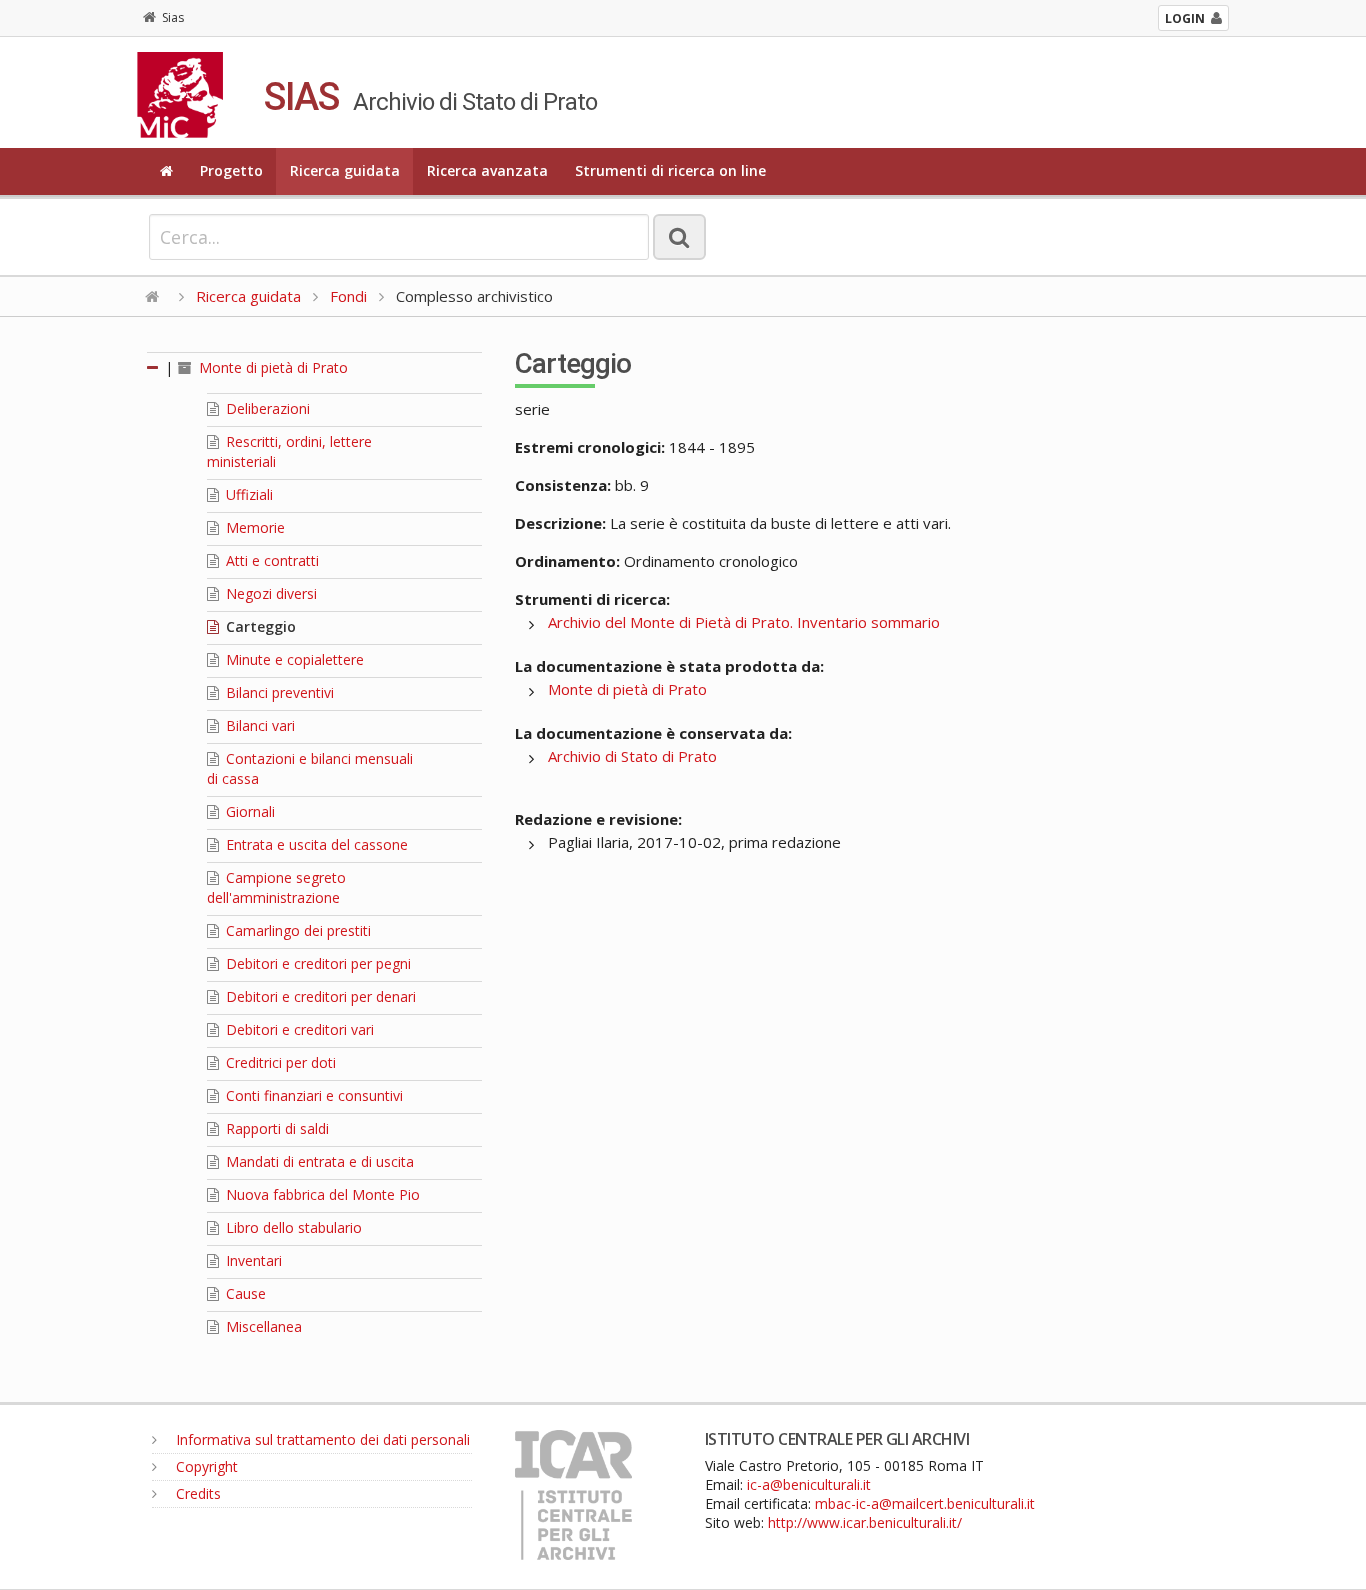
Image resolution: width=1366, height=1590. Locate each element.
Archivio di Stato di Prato (632, 756)
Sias (173, 17)
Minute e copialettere (293, 659)
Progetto (231, 170)
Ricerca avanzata (487, 170)
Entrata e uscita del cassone (315, 844)
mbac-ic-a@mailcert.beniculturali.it (925, 1503)
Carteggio (259, 626)
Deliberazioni (266, 408)
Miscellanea (262, 1326)
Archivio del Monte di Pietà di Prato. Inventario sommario (744, 622)
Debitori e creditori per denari (319, 996)
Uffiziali (247, 494)
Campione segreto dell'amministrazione (276, 887)
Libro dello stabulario (292, 1227)
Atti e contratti (270, 560)
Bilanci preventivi (278, 692)
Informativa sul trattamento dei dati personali (321, 1439)
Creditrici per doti (279, 1062)
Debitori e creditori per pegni (316, 963)
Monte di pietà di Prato (271, 367)
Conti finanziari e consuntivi (312, 1095)
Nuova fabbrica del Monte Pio (321, 1194)
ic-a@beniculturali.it (809, 1484)
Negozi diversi (269, 593)
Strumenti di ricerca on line (670, 170)
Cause (244, 1293)
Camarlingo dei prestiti (296, 930)
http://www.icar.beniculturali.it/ (865, 1522)
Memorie (253, 527)
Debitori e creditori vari (298, 1029)
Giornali (248, 811)
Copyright (205, 1466)
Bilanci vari (258, 725)
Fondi (348, 296)
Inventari (252, 1260)
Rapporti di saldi (275, 1128)
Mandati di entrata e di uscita (318, 1161)
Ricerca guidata (345, 170)
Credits (196, 1493)
